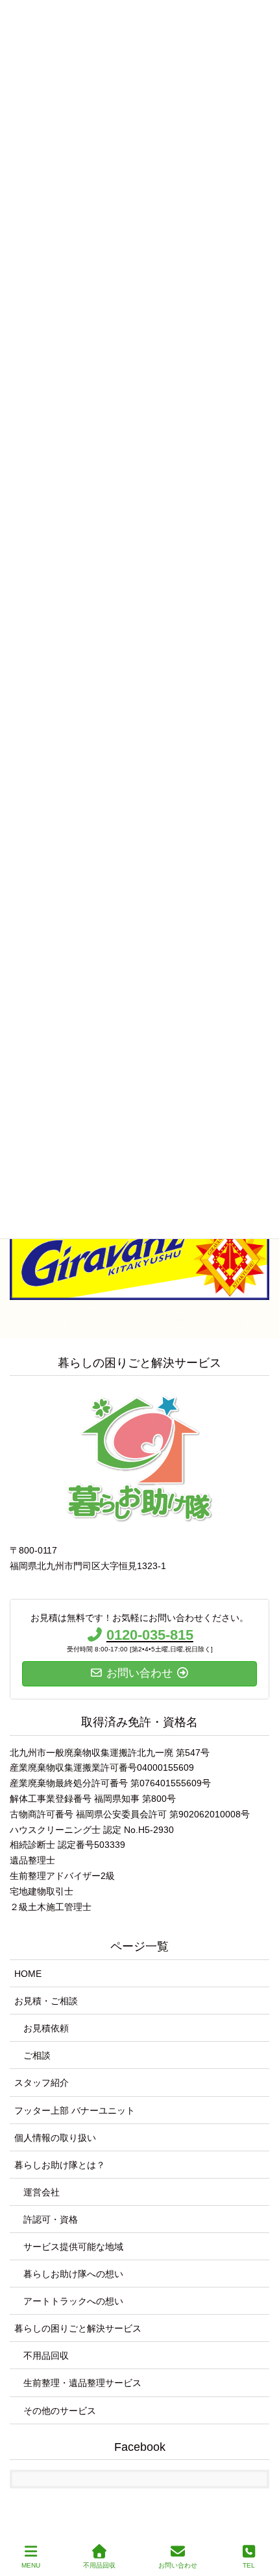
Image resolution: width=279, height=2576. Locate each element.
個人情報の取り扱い (55, 2138)
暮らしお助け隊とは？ (60, 2165)
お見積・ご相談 (46, 2001)
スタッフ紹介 (42, 2083)
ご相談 (37, 2055)
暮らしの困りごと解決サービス (78, 2328)
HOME (28, 1974)
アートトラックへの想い (73, 2301)
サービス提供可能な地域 (73, 2247)
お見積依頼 (46, 2028)
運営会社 (42, 2192)
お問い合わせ (178, 2565)
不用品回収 (46, 2356)
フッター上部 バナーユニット (75, 2110)
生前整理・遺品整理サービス (82, 2383)
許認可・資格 (51, 2219)
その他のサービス (60, 2411)
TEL (249, 2565)
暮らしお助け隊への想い (73, 2274)
